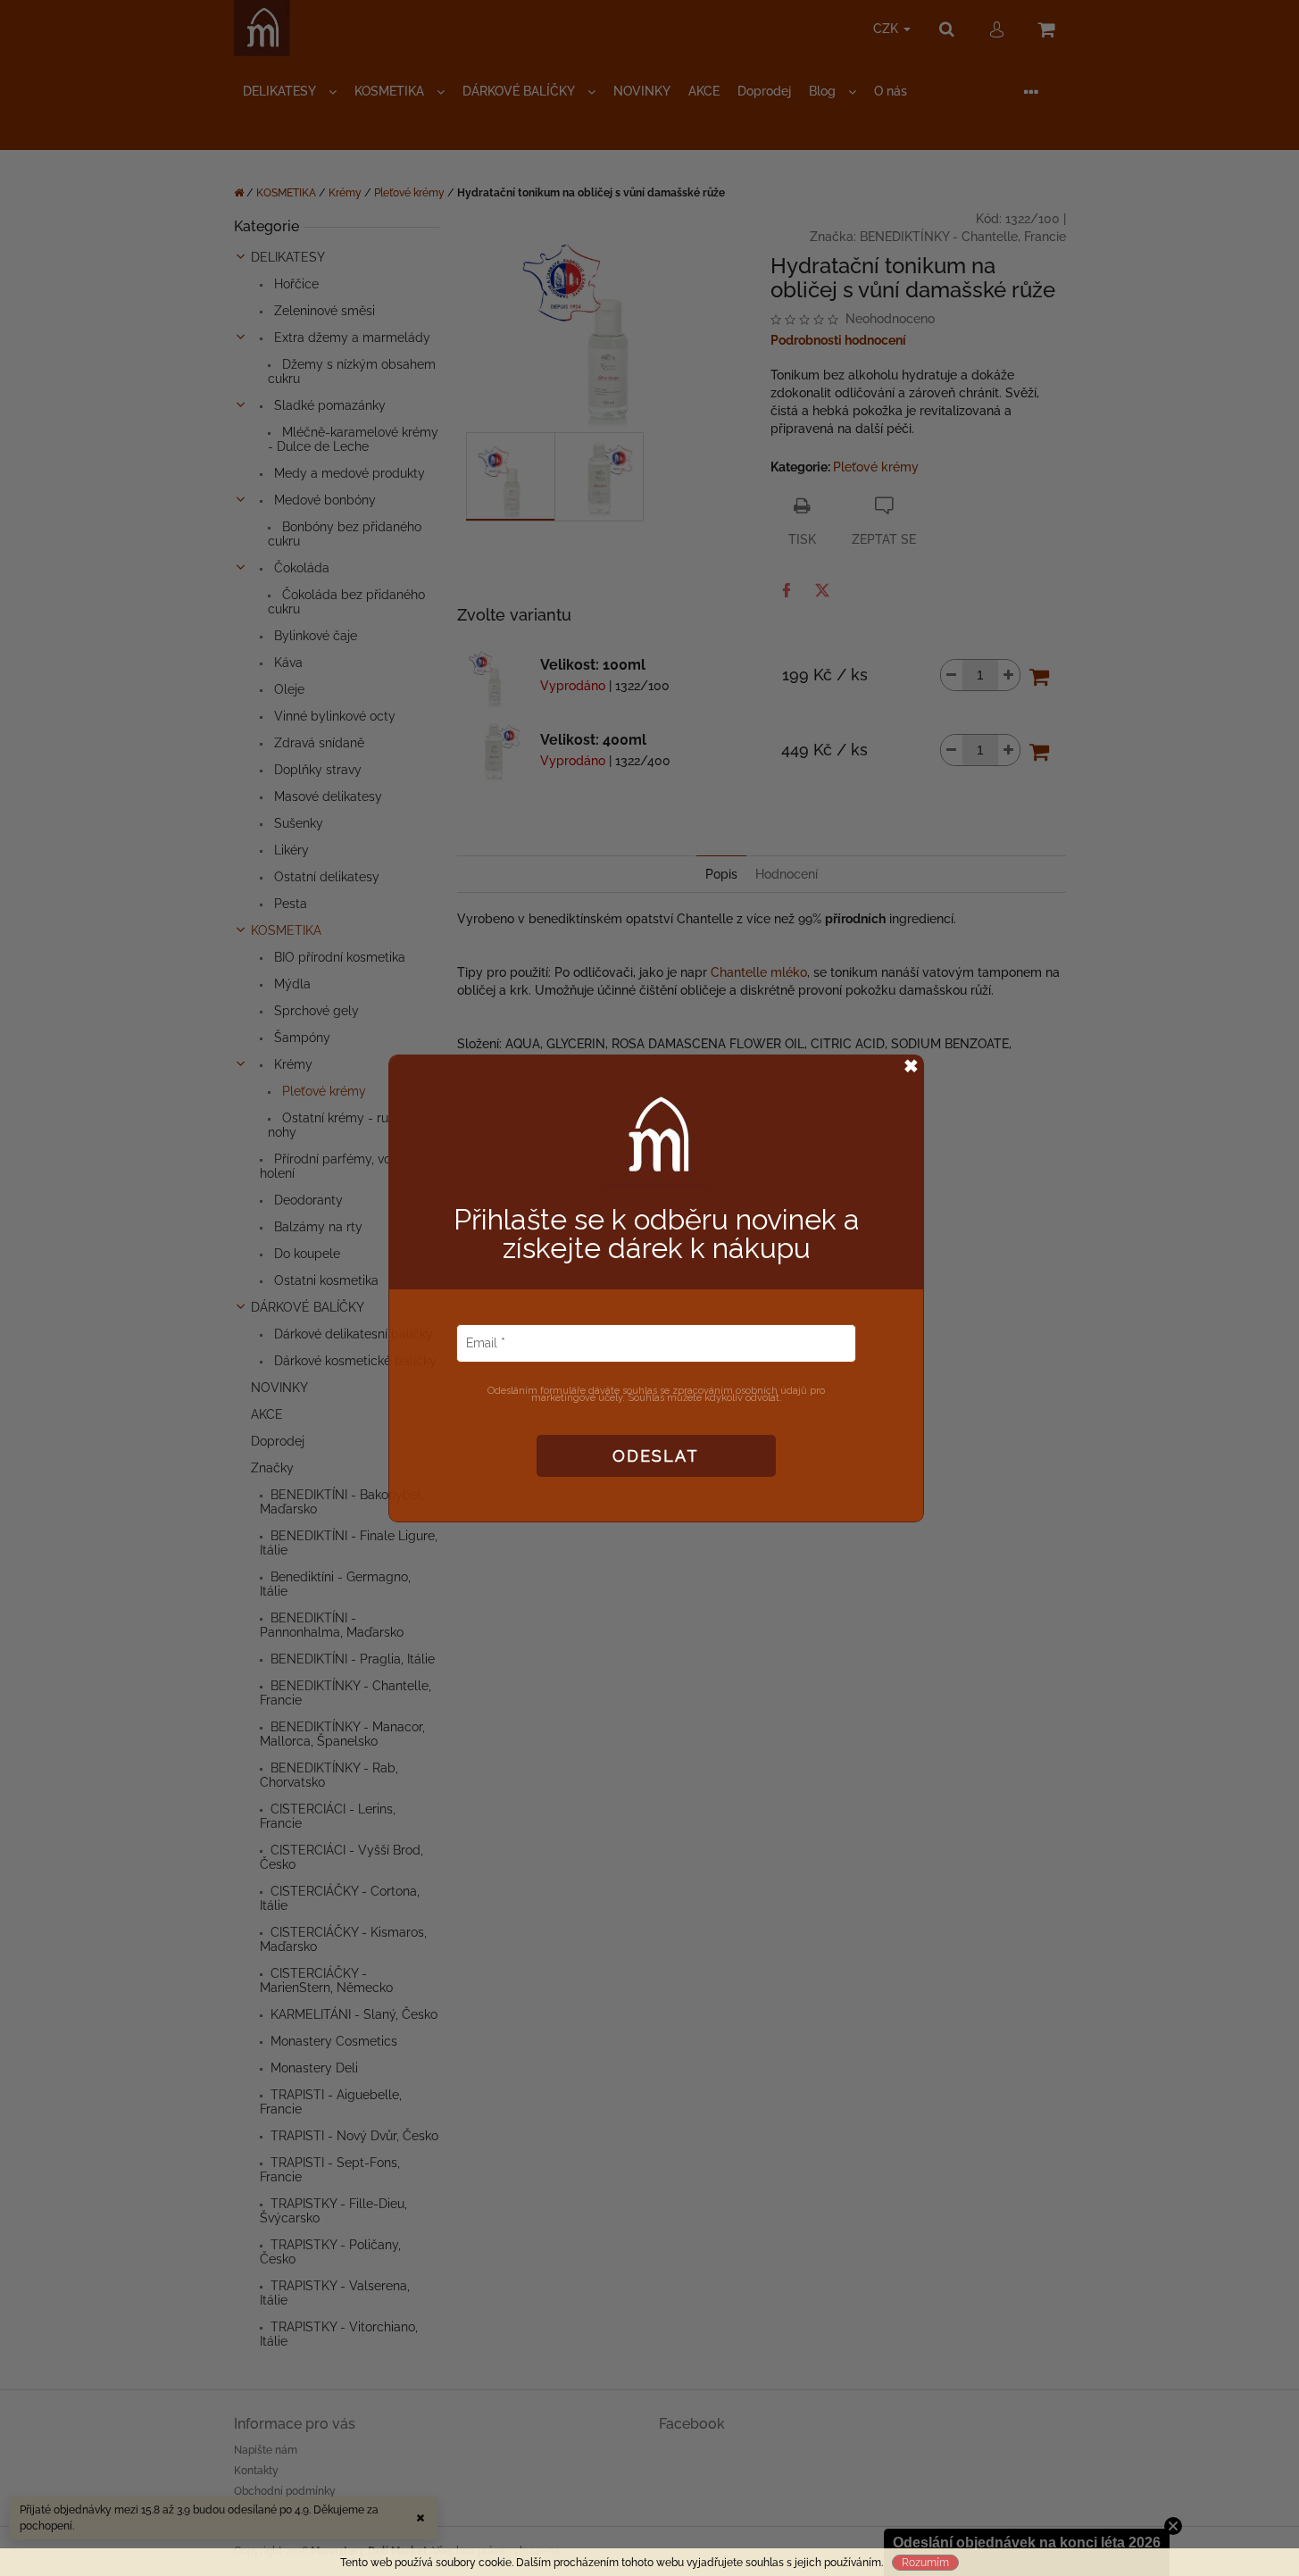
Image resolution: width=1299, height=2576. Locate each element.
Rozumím (925, 2563)
